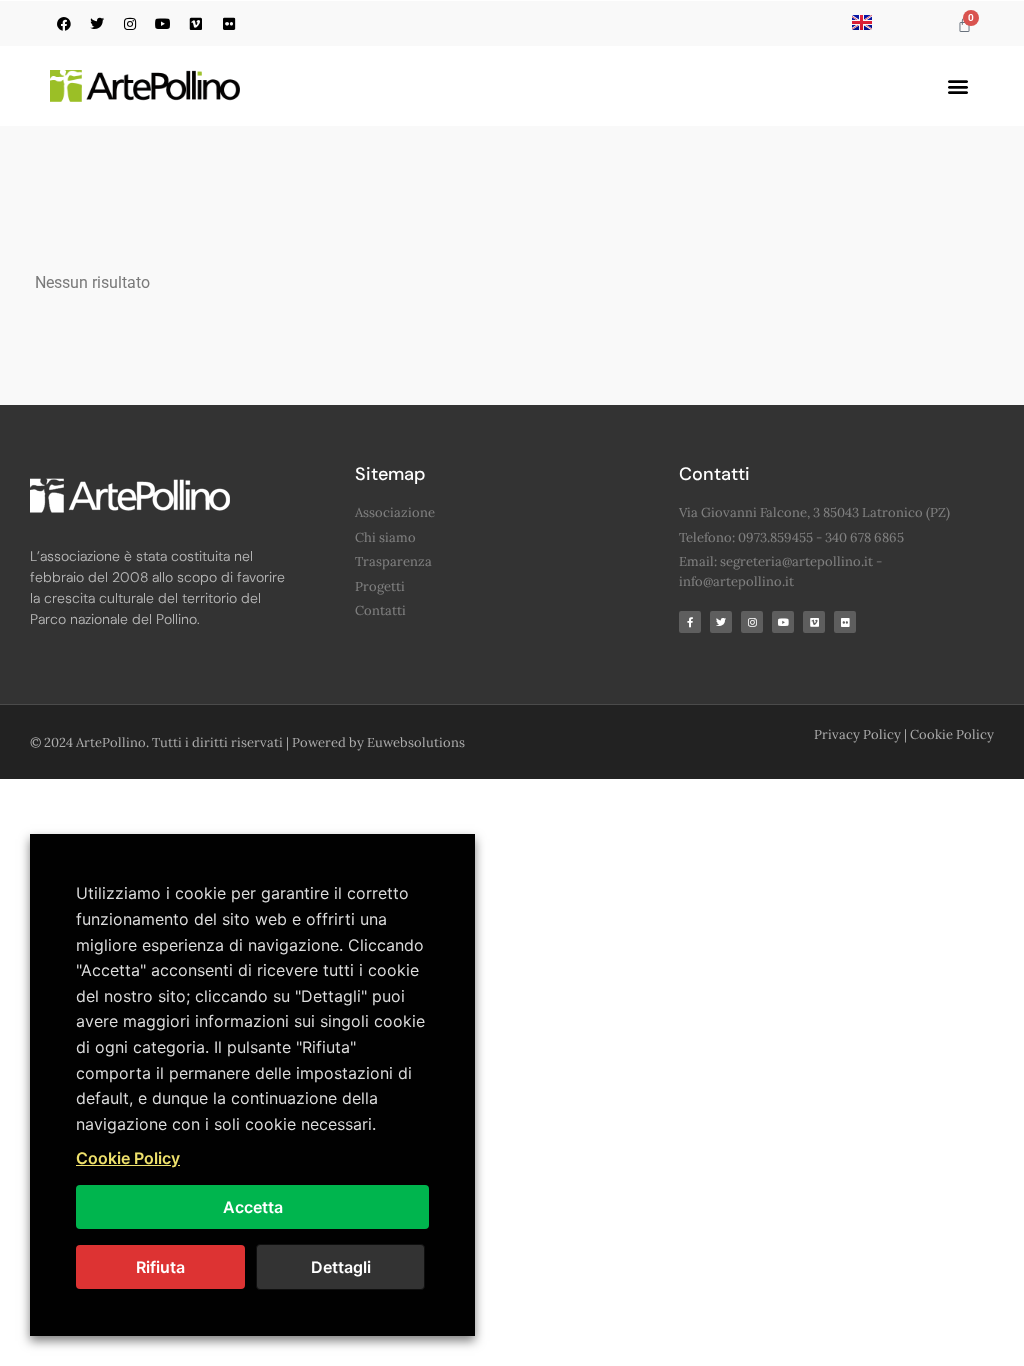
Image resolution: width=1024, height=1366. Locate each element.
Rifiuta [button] (160, 1267)
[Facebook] (64, 24)
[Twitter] (97, 24)
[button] (957, 86)
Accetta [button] (253, 1207)
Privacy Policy (857, 734)
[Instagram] (130, 24)
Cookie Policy (952, 734)
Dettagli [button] (341, 1267)
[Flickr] (229, 24)
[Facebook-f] (690, 622)
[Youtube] (163, 24)
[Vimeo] (196, 24)
